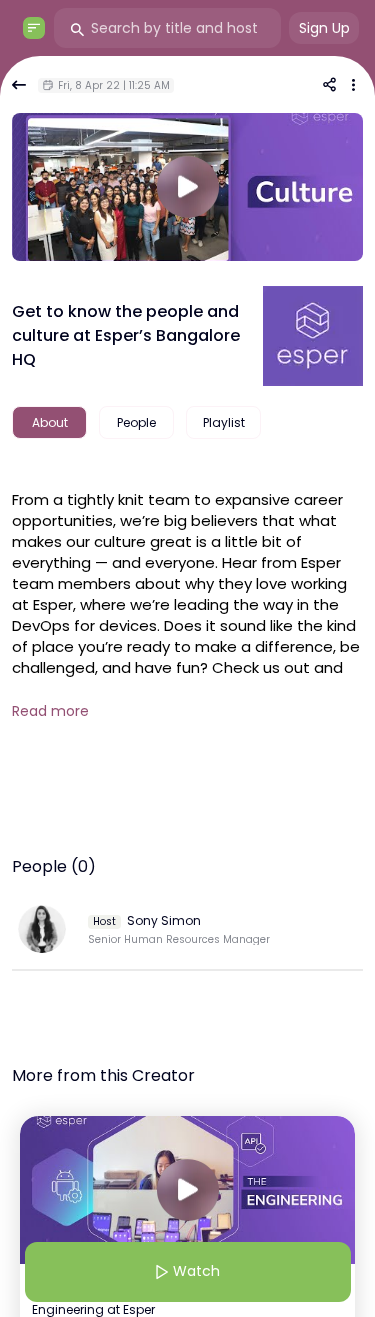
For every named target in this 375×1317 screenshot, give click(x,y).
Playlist (224, 422)
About (50, 422)
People (136, 422)
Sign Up (324, 28)
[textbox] (187, 602)
